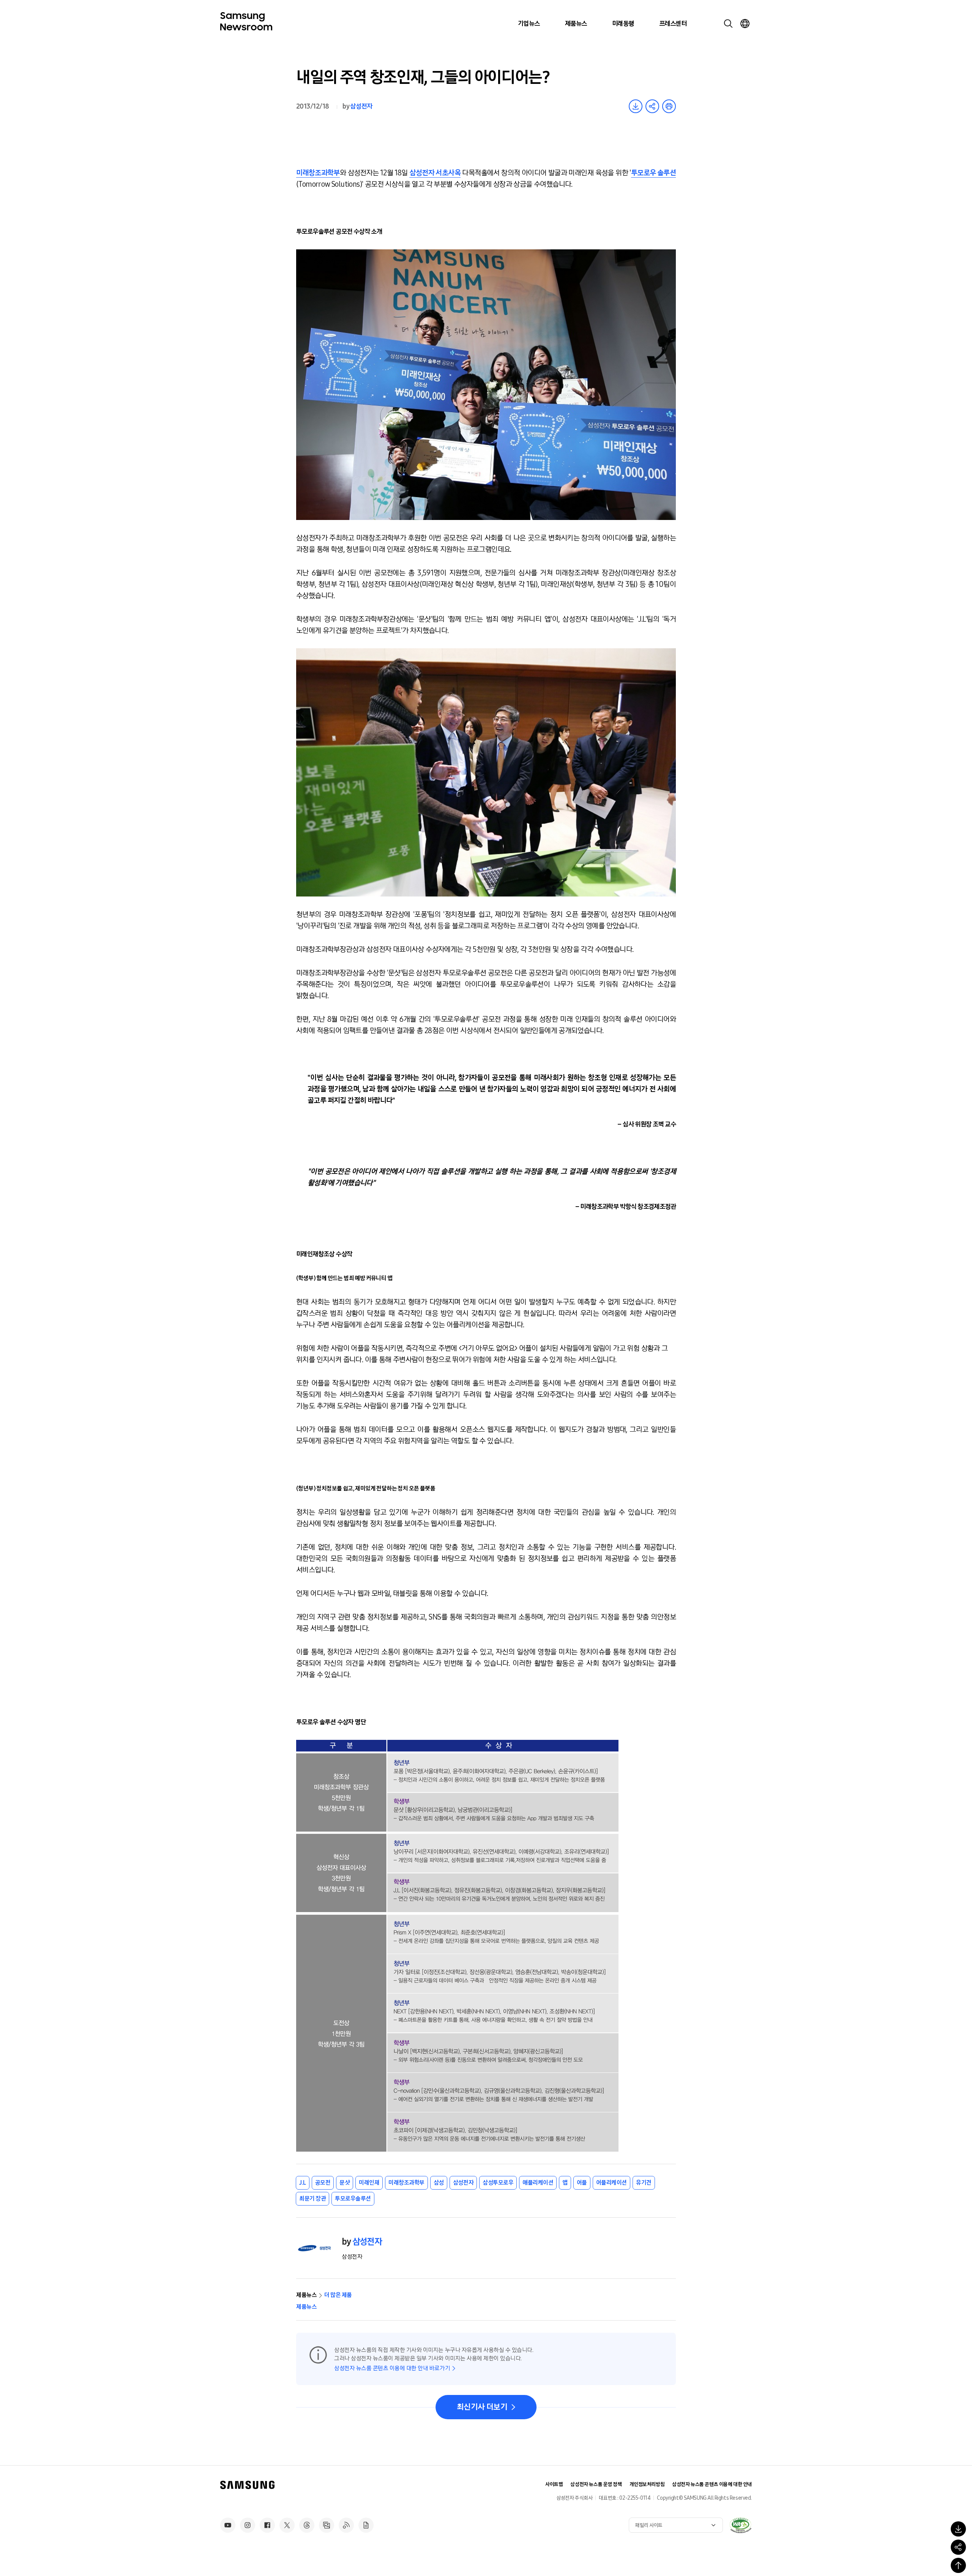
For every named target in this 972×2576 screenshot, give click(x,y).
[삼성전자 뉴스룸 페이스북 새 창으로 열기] (267, 2525)
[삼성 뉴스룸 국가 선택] (745, 24)
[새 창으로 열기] (740, 2525)
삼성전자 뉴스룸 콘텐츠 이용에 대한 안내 (712, 2484)
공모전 (323, 2183)
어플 (582, 2183)
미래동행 (623, 24)
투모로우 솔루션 (653, 173)
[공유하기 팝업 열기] (958, 2547)
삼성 (439, 2183)
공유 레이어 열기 (652, 106)
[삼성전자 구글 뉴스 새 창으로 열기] (366, 2525)
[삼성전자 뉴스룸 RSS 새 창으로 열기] (346, 2525)
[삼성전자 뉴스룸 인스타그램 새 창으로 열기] (248, 2525)
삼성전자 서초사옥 (435, 173)
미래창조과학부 (318, 173)
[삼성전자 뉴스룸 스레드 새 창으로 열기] (307, 2525)
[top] (958, 2565)
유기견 (644, 2183)
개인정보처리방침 (647, 2484)
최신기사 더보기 (482, 2407)
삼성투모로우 (498, 2183)
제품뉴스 (576, 24)
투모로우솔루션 (353, 2199)
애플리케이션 (538, 2183)
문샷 (345, 2183)
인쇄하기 (669, 106)
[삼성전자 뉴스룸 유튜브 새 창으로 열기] (228, 2525)
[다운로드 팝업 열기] (958, 2529)
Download (636, 106)
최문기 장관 (312, 2199)
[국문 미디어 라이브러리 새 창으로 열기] (327, 2525)
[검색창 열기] (728, 24)
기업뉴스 (529, 24)
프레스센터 (673, 24)
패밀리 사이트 (649, 2525)
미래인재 (369, 2183)
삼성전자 (361, 106)
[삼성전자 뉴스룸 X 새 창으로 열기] (287, 2525)
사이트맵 (554, 2484)
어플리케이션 (611, 2183)
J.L (303, 2183)
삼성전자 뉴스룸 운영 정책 (596, 2484)
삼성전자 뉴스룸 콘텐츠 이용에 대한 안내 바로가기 (392, 2368)
